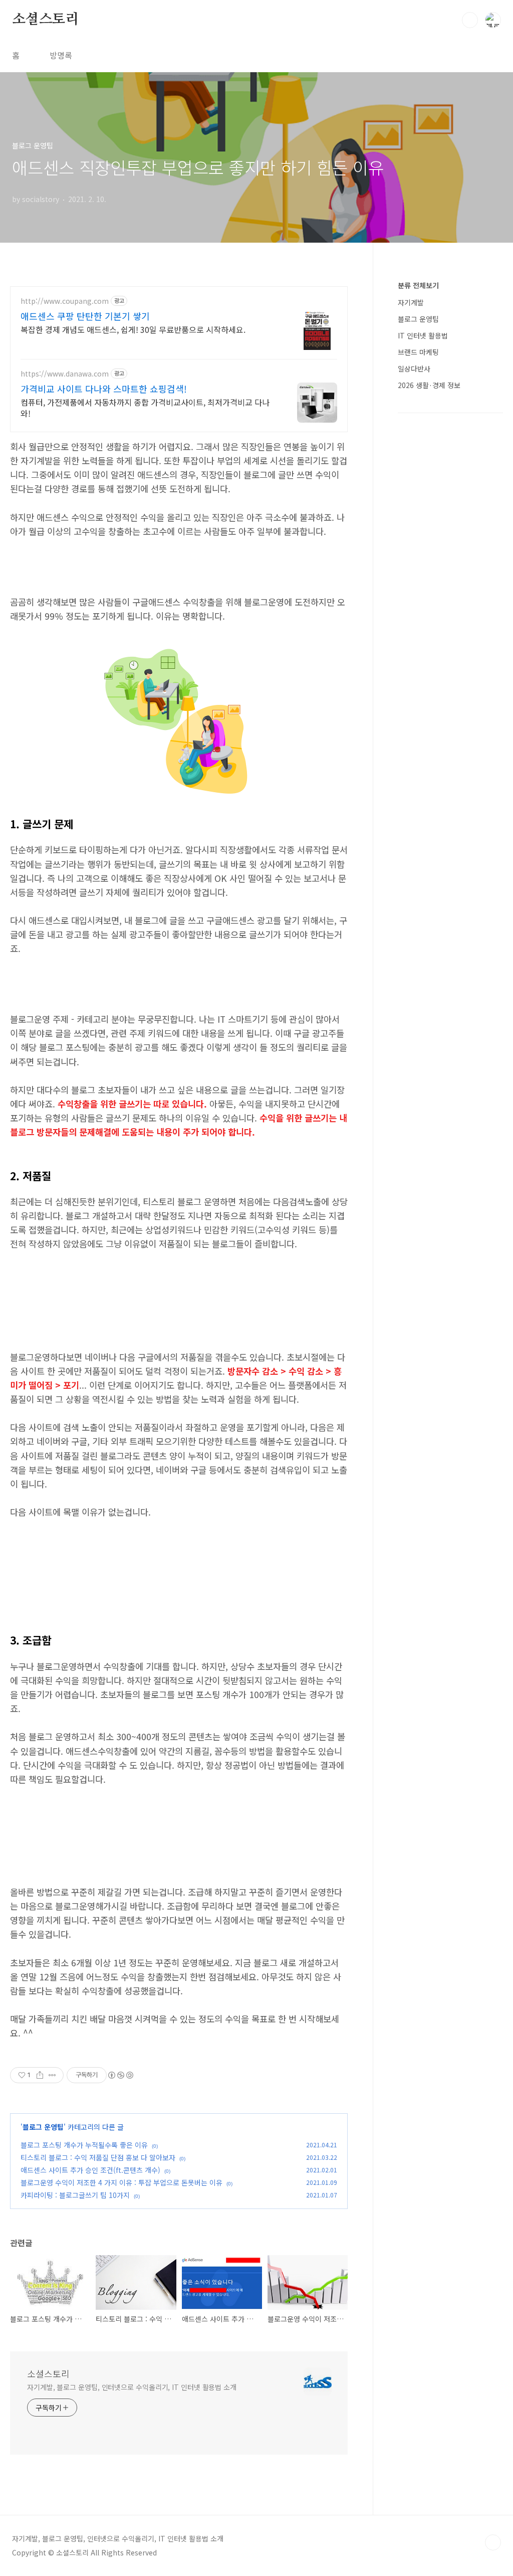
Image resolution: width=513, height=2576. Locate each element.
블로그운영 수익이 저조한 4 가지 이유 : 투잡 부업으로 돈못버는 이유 (121, 2182)
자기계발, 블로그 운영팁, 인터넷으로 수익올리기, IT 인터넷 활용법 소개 (132, 2387)
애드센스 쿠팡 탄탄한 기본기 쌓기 (85, 316)
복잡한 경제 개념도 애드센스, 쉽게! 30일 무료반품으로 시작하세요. (133, 329)
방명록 (61, 55)
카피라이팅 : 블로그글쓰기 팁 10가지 (75, 2195)
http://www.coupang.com (65, 301)
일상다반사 (414, 369)
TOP (493, 2542)
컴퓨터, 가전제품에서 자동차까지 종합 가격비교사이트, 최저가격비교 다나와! (145, 407)
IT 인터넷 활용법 (423, 335)
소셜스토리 (46, 20)
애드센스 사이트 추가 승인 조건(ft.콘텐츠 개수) (90, 2170)
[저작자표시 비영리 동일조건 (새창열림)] (120, 2075)
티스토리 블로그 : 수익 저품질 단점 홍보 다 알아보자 (98, 2157)
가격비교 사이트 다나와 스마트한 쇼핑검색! (104, 389)
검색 (470, 20)
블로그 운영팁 (43, 2127)
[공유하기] (40, 2075)
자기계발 (411, 302)
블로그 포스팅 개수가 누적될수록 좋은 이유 (84, 2145)
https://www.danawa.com (65, 374)
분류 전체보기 (418, 285)
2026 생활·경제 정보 (429, 385)
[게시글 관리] (52, 2075)
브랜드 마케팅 (418, 352)
